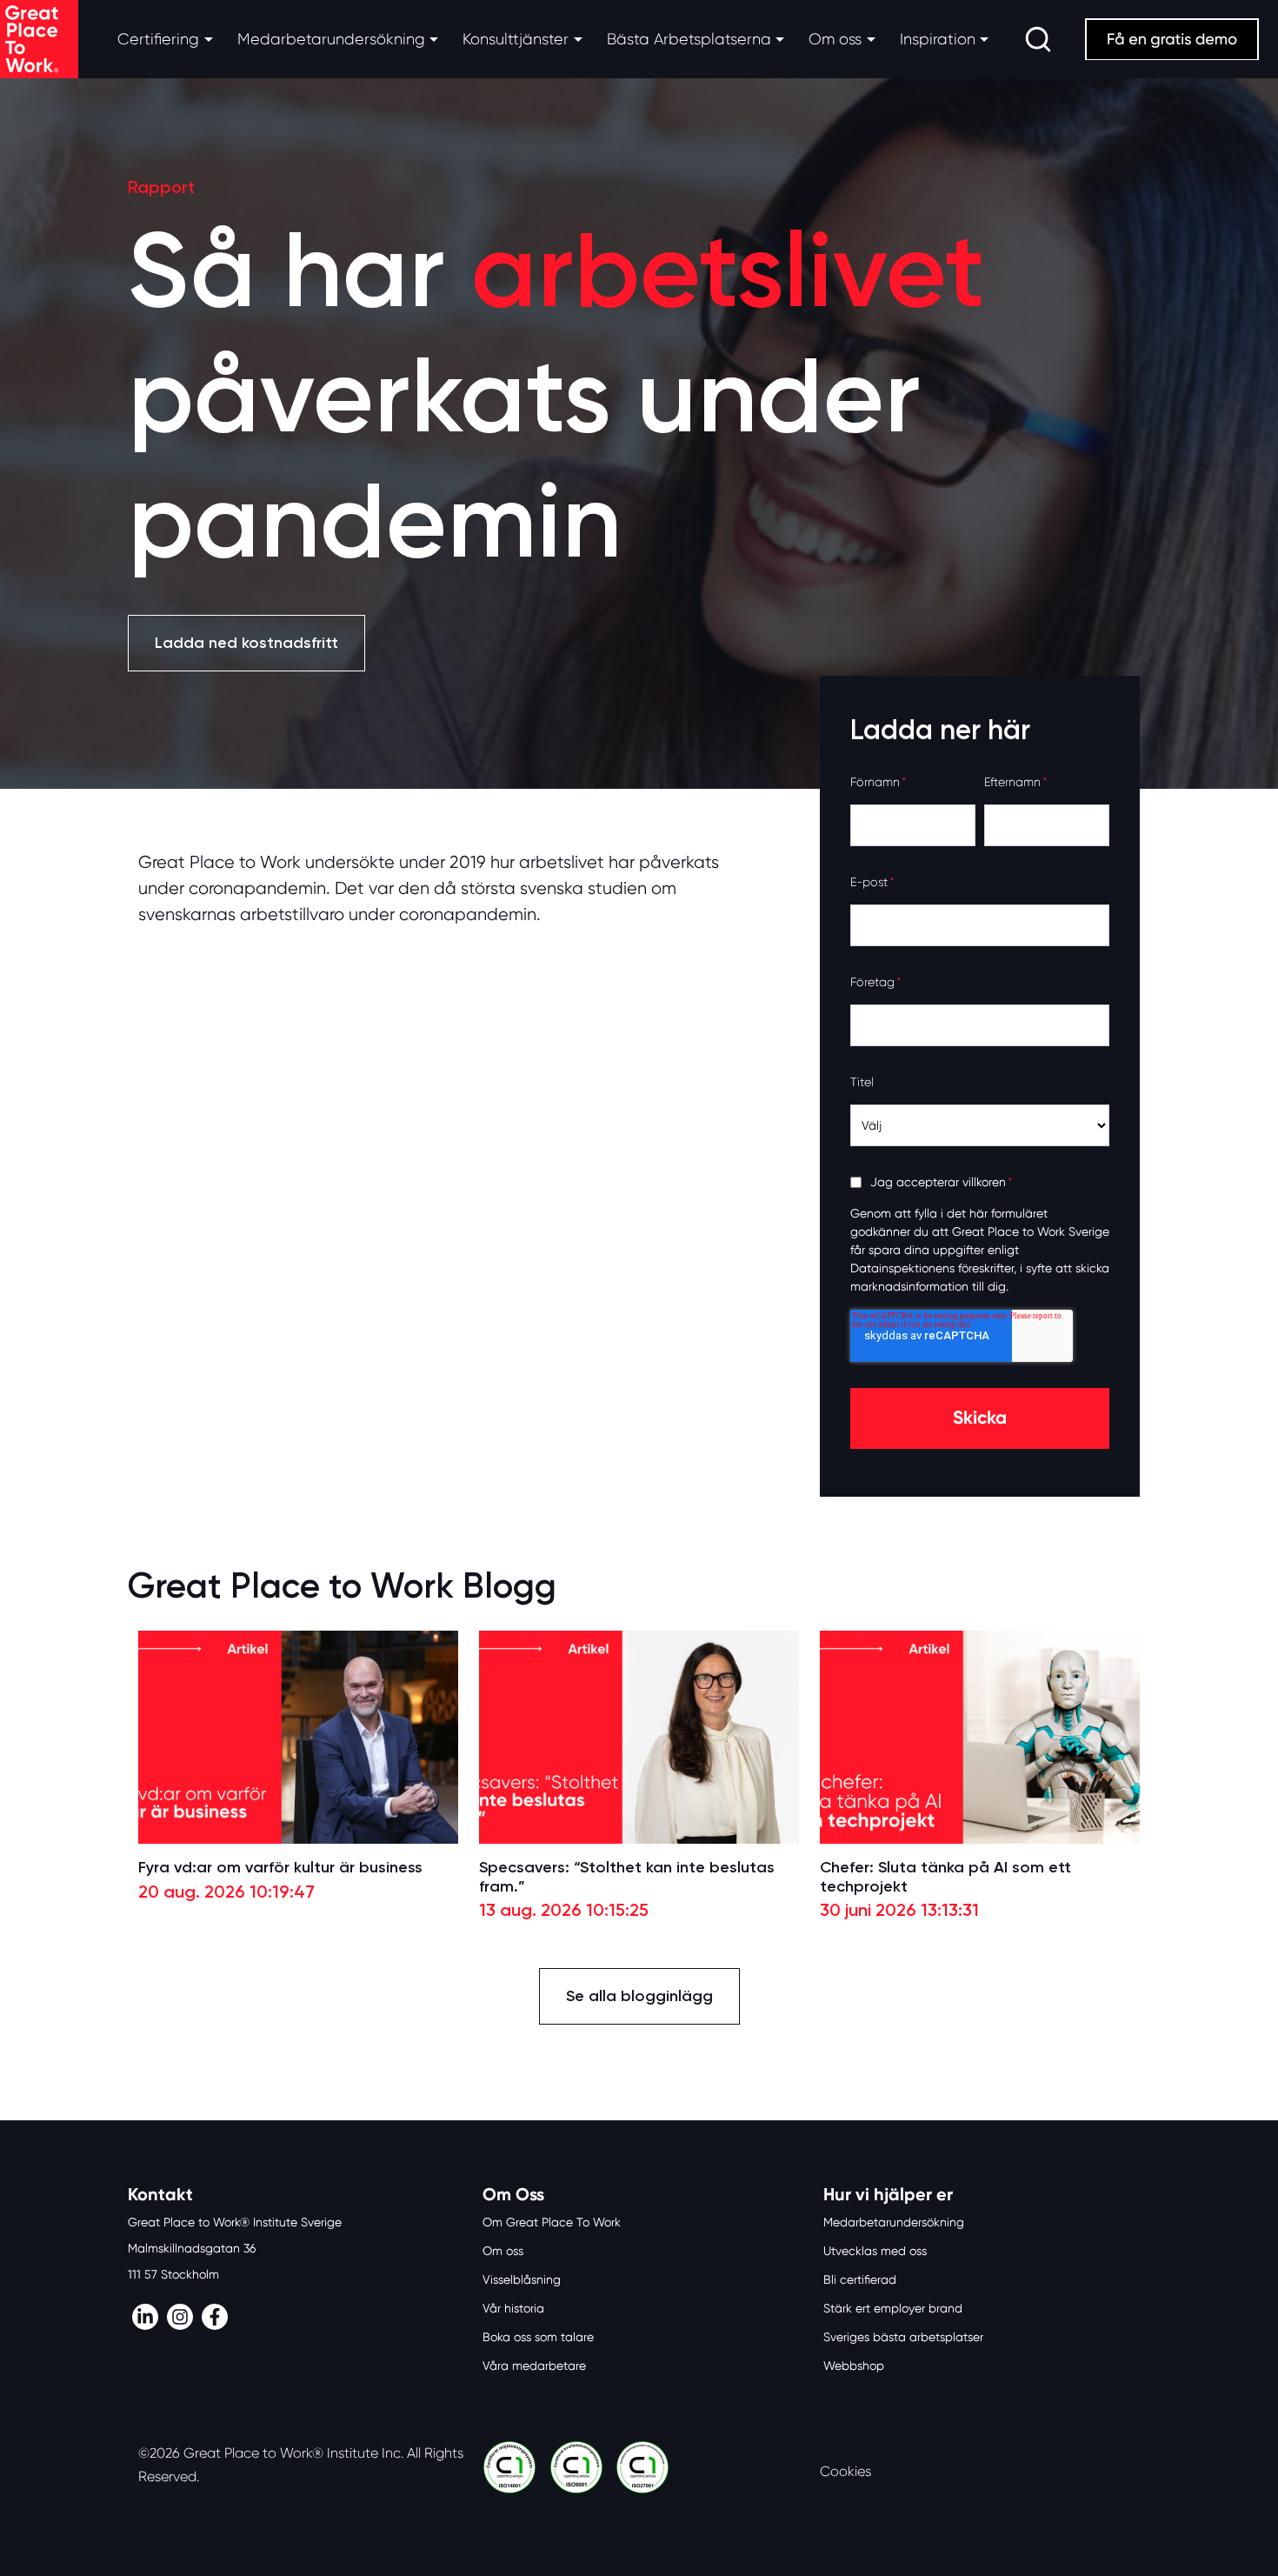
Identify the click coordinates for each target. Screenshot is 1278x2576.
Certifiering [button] (158, 39)
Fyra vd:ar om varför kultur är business (280, 1868)
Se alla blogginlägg (639, 1996)
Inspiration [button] (938, 39)
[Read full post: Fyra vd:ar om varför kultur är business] (298, 1737)
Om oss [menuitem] (503, 2251)
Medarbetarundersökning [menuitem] (894, 2222)
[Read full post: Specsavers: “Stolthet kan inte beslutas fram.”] (639, 1737)
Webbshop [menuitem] (854, 2366)
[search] (1038, 39)
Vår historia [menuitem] (513, 2308)
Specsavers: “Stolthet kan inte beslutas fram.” (627, 1877)
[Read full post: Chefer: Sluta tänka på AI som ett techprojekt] (980, 1737)
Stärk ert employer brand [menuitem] (893, 2308)
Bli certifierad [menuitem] (860, 2279)
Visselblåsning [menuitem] (522, 2279)
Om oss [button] (835, 39)
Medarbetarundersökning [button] (331, 39)
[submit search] (1038, 39)
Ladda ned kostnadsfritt (246, 643)
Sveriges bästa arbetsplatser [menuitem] (903, 2337)
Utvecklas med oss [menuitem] (875, 2251)
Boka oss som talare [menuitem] (538, 2337)
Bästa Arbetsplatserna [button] (689, 39)
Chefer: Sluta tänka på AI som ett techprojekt (945, 1877)
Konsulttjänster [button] (516, 39)
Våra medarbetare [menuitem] (534, 2366)
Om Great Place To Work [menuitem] (552, 2222)
